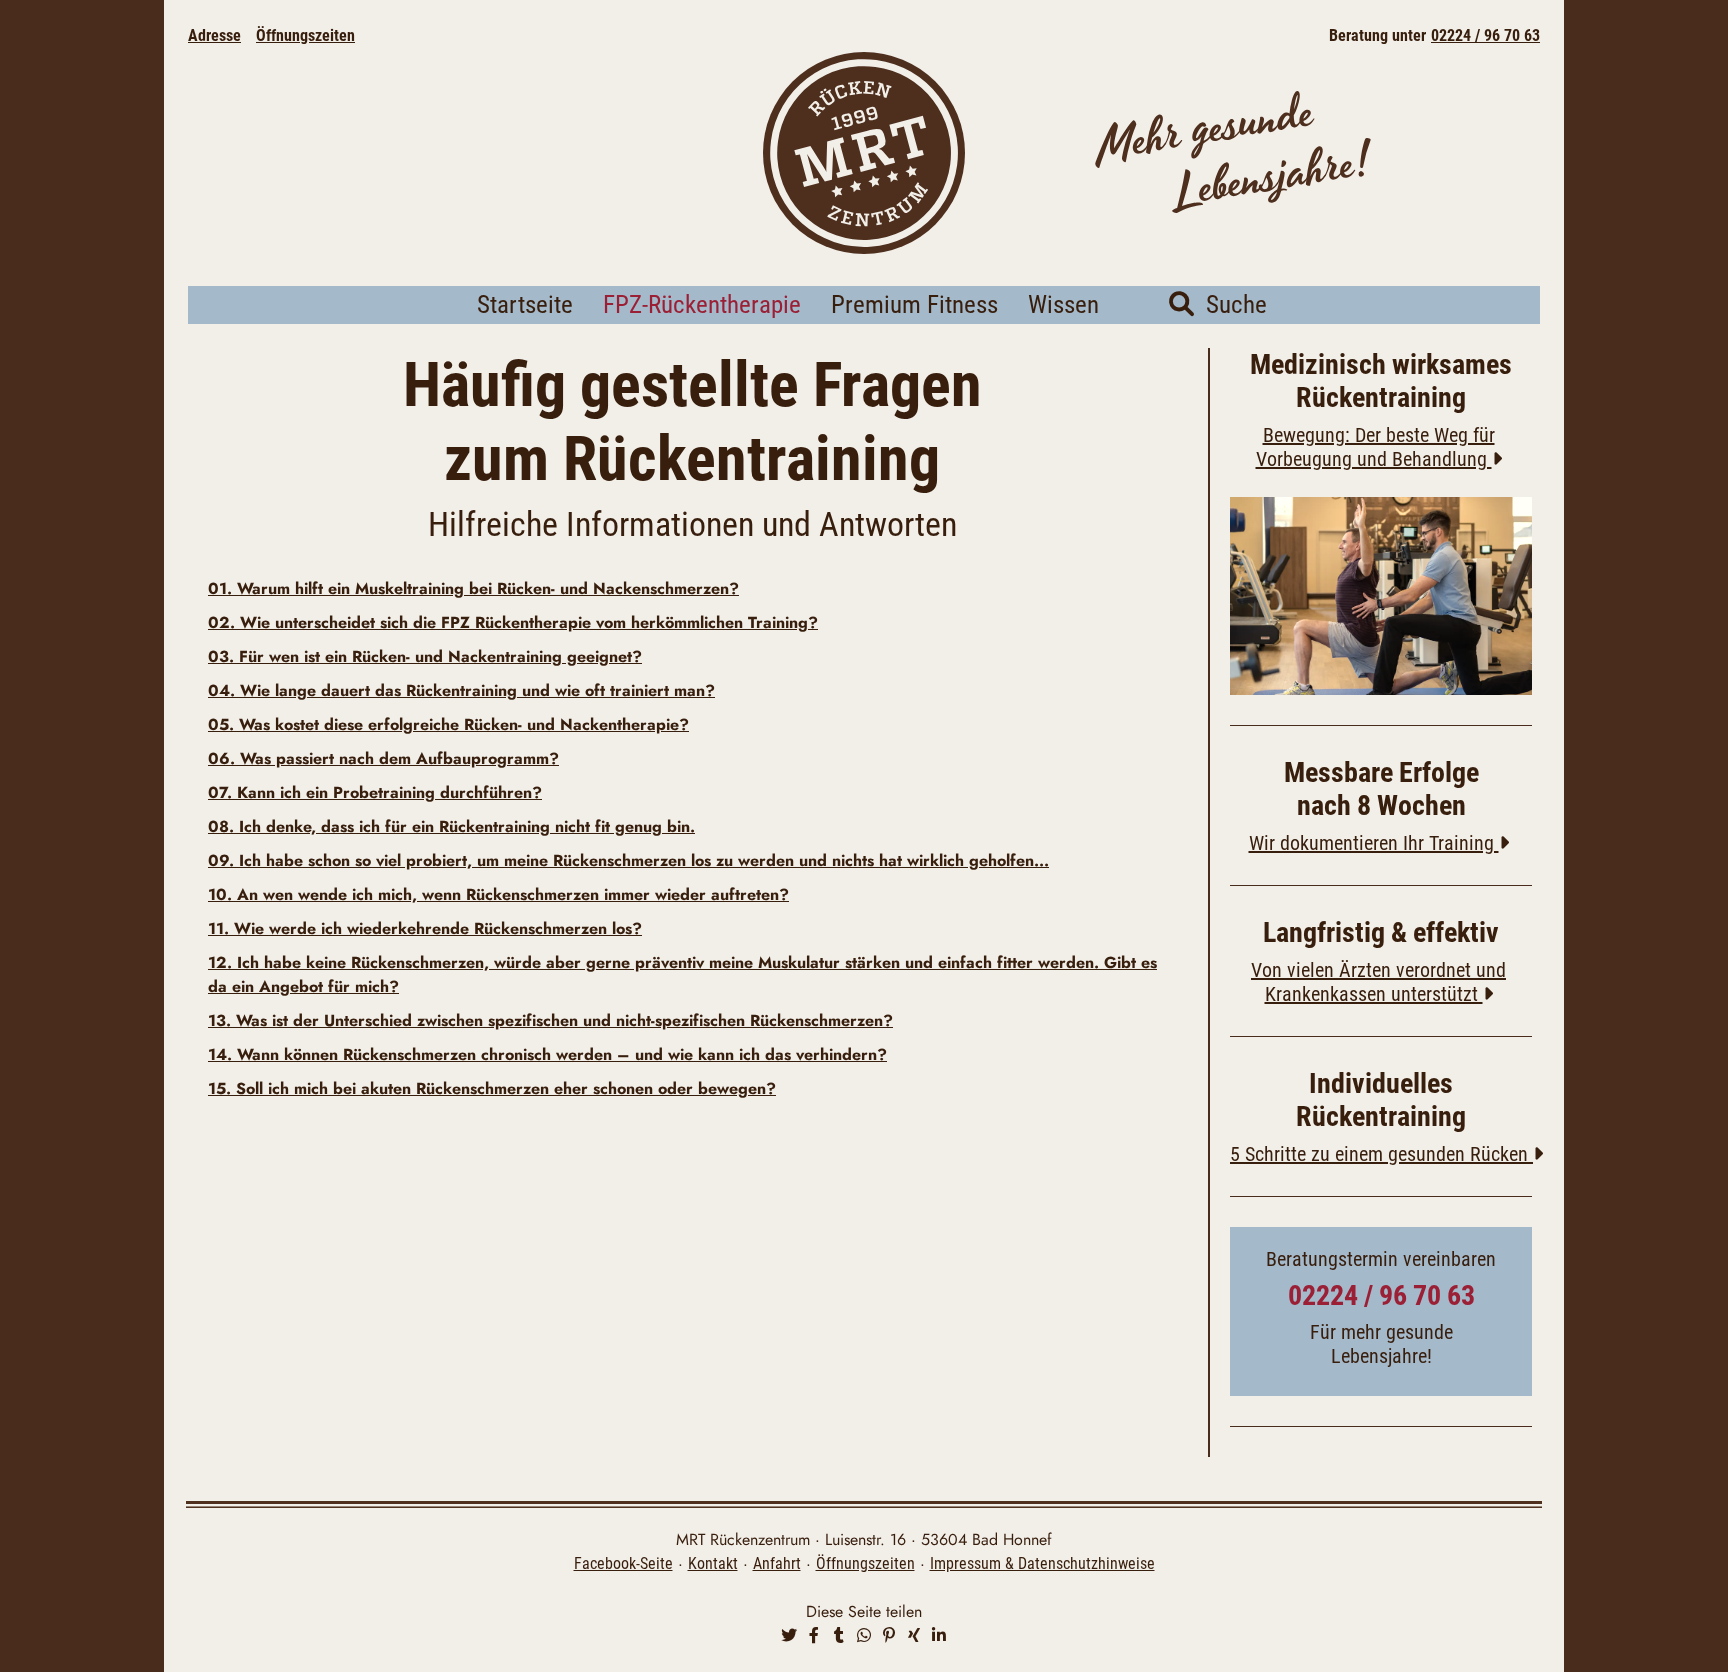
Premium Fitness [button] (914, 304)
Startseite (525, 304)
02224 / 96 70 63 (1485, 35)
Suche (1230, 304)
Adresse (214, 35)
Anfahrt (777, 1563)
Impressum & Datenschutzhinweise (1042, 1563)
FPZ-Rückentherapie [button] (702, 304)
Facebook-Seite (623, 1563)
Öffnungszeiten (305, 35)
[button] (789, 1636)
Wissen (1063, 304)
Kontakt (713, 1563)
